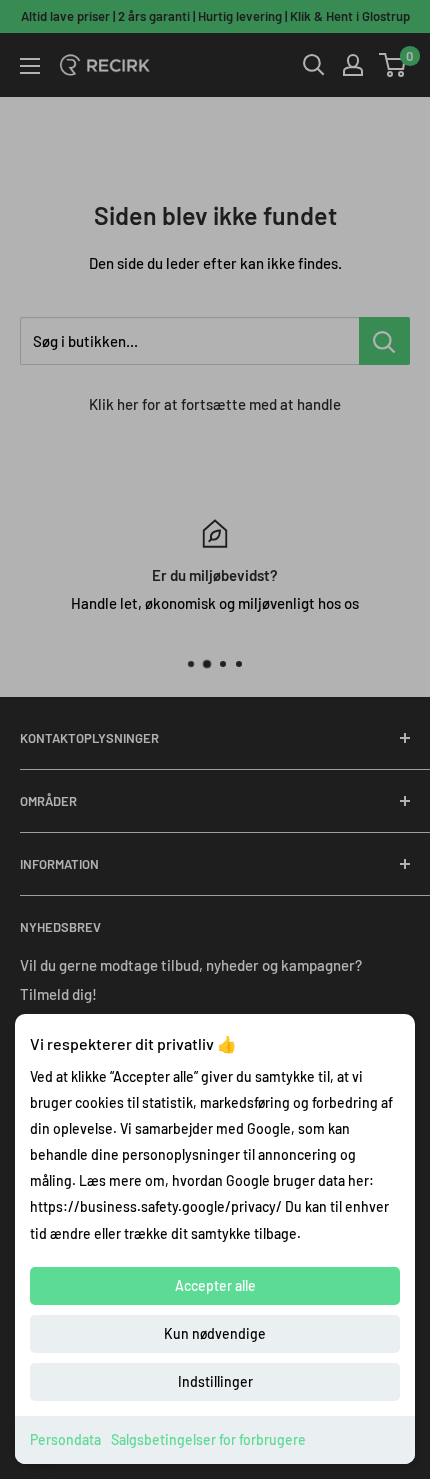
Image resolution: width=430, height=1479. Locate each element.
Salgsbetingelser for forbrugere (208, 1439)
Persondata (65, 1439)
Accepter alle (215, 1285)
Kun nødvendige (215, 1333)
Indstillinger (215, 1381)
